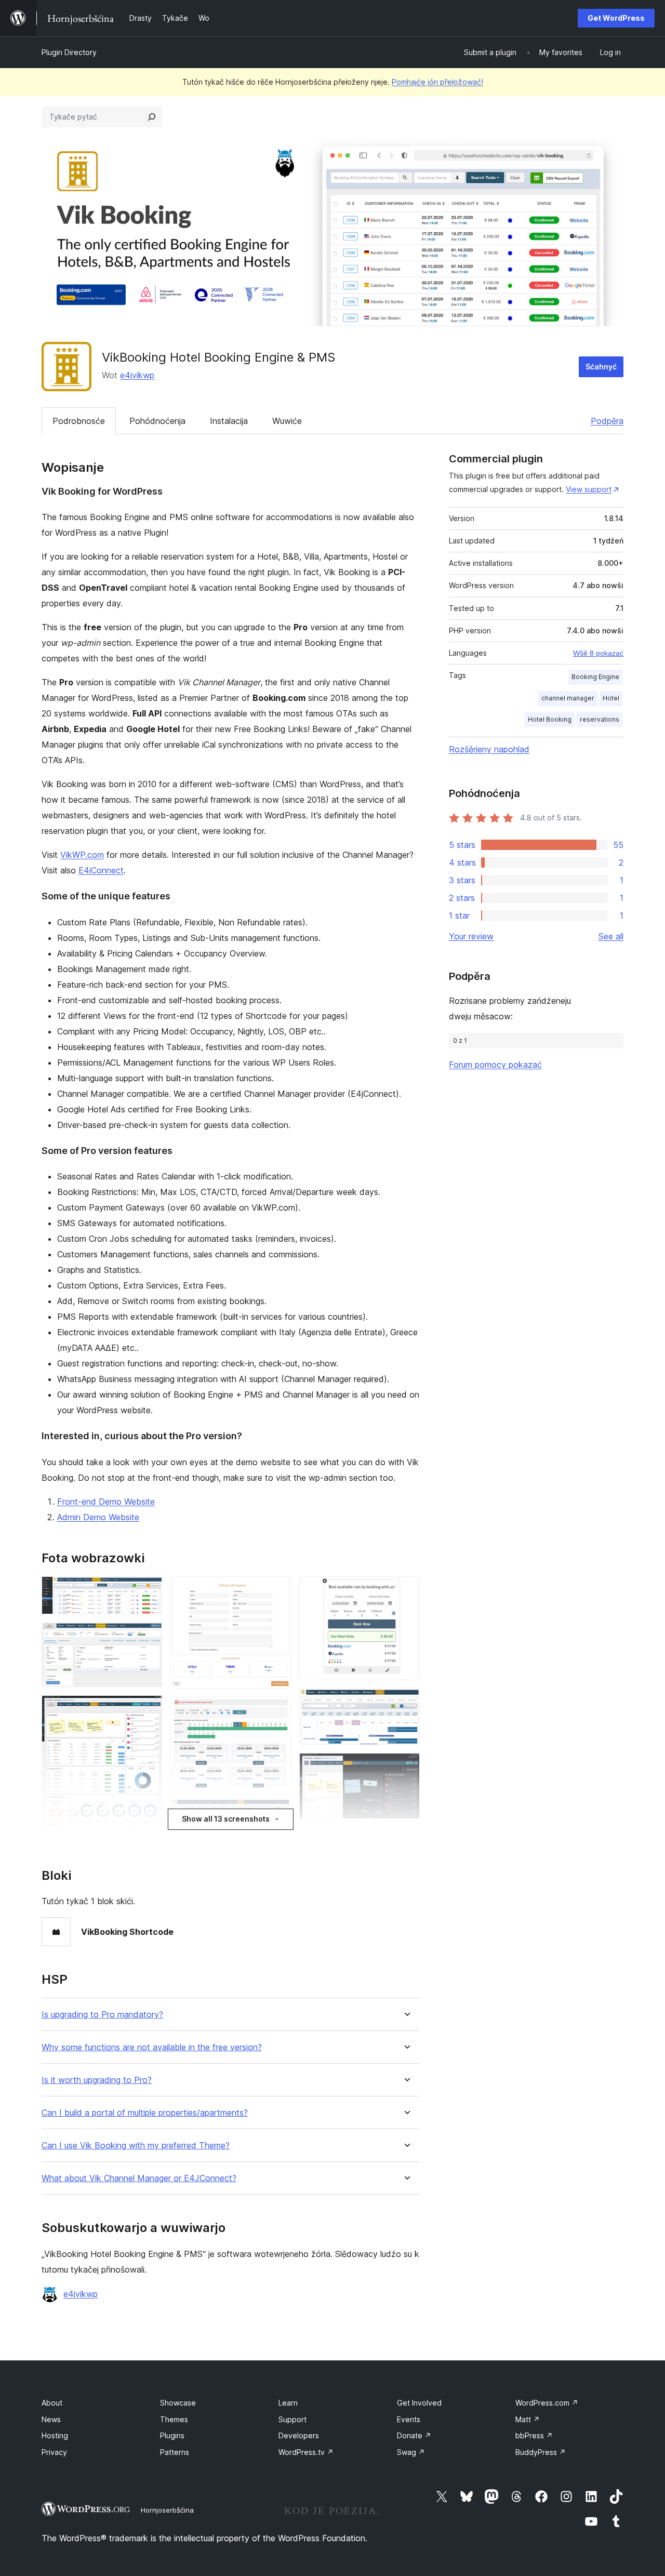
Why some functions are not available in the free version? (152, 2047)
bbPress (534, 2435)
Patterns (175, 2452)
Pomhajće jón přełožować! (437, 82)
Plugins (172, 2435)
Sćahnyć (601, 367)
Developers (299, 2435)
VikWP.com (82, 855)
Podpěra (607, 421)
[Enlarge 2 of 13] (148, 1637)
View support (589, 489)
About (52, 2403)
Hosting (55, 2435)
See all (611, 936)
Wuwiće (287, 421)
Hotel (611, 698)
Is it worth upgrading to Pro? (97, 2080)
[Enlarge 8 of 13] (277, 1813)
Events (409, 2419)
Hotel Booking (550, 719)
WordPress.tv (306, 2452)
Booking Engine (595, 677)
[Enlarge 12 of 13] (406, 1841)
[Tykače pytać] (152, 117)
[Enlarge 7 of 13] (277, 1711)
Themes (174, 2419)
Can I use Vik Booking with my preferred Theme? (136, 2146)
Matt (528, 2419)
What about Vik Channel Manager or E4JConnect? (139, 2178)
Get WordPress (616, 18)
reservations (600, 719)
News (51, 2419)
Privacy (54, 2452)
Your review (471, 936)
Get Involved (419, 2403)
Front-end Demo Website (106, 1502)
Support (292, 2419)
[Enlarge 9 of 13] (406, 1590)
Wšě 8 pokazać (598, 653)
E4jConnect (101, 870)
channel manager (568, 698)
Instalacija (229, 421)
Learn (288, 2403)
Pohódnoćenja (157, 421)
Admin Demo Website (98, 1517)
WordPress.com (547, 2403)
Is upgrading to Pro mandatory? (102, 2015)
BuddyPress (541, 2452)
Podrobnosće (79, 421)
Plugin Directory (69, 52)
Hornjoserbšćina (167, 2510)
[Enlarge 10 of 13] (406, 1703)
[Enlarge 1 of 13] (148, 1590)
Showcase (178, 2403)
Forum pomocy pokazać (495, 1065)
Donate (414, 2435)
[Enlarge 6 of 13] (277, 1590)
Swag (411, 2452)
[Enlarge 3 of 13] (148, 1709)
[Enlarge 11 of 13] (406, 1767)
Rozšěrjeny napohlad (489, 749)
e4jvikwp (137, 375)
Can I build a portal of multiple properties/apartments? (145, 2113)
